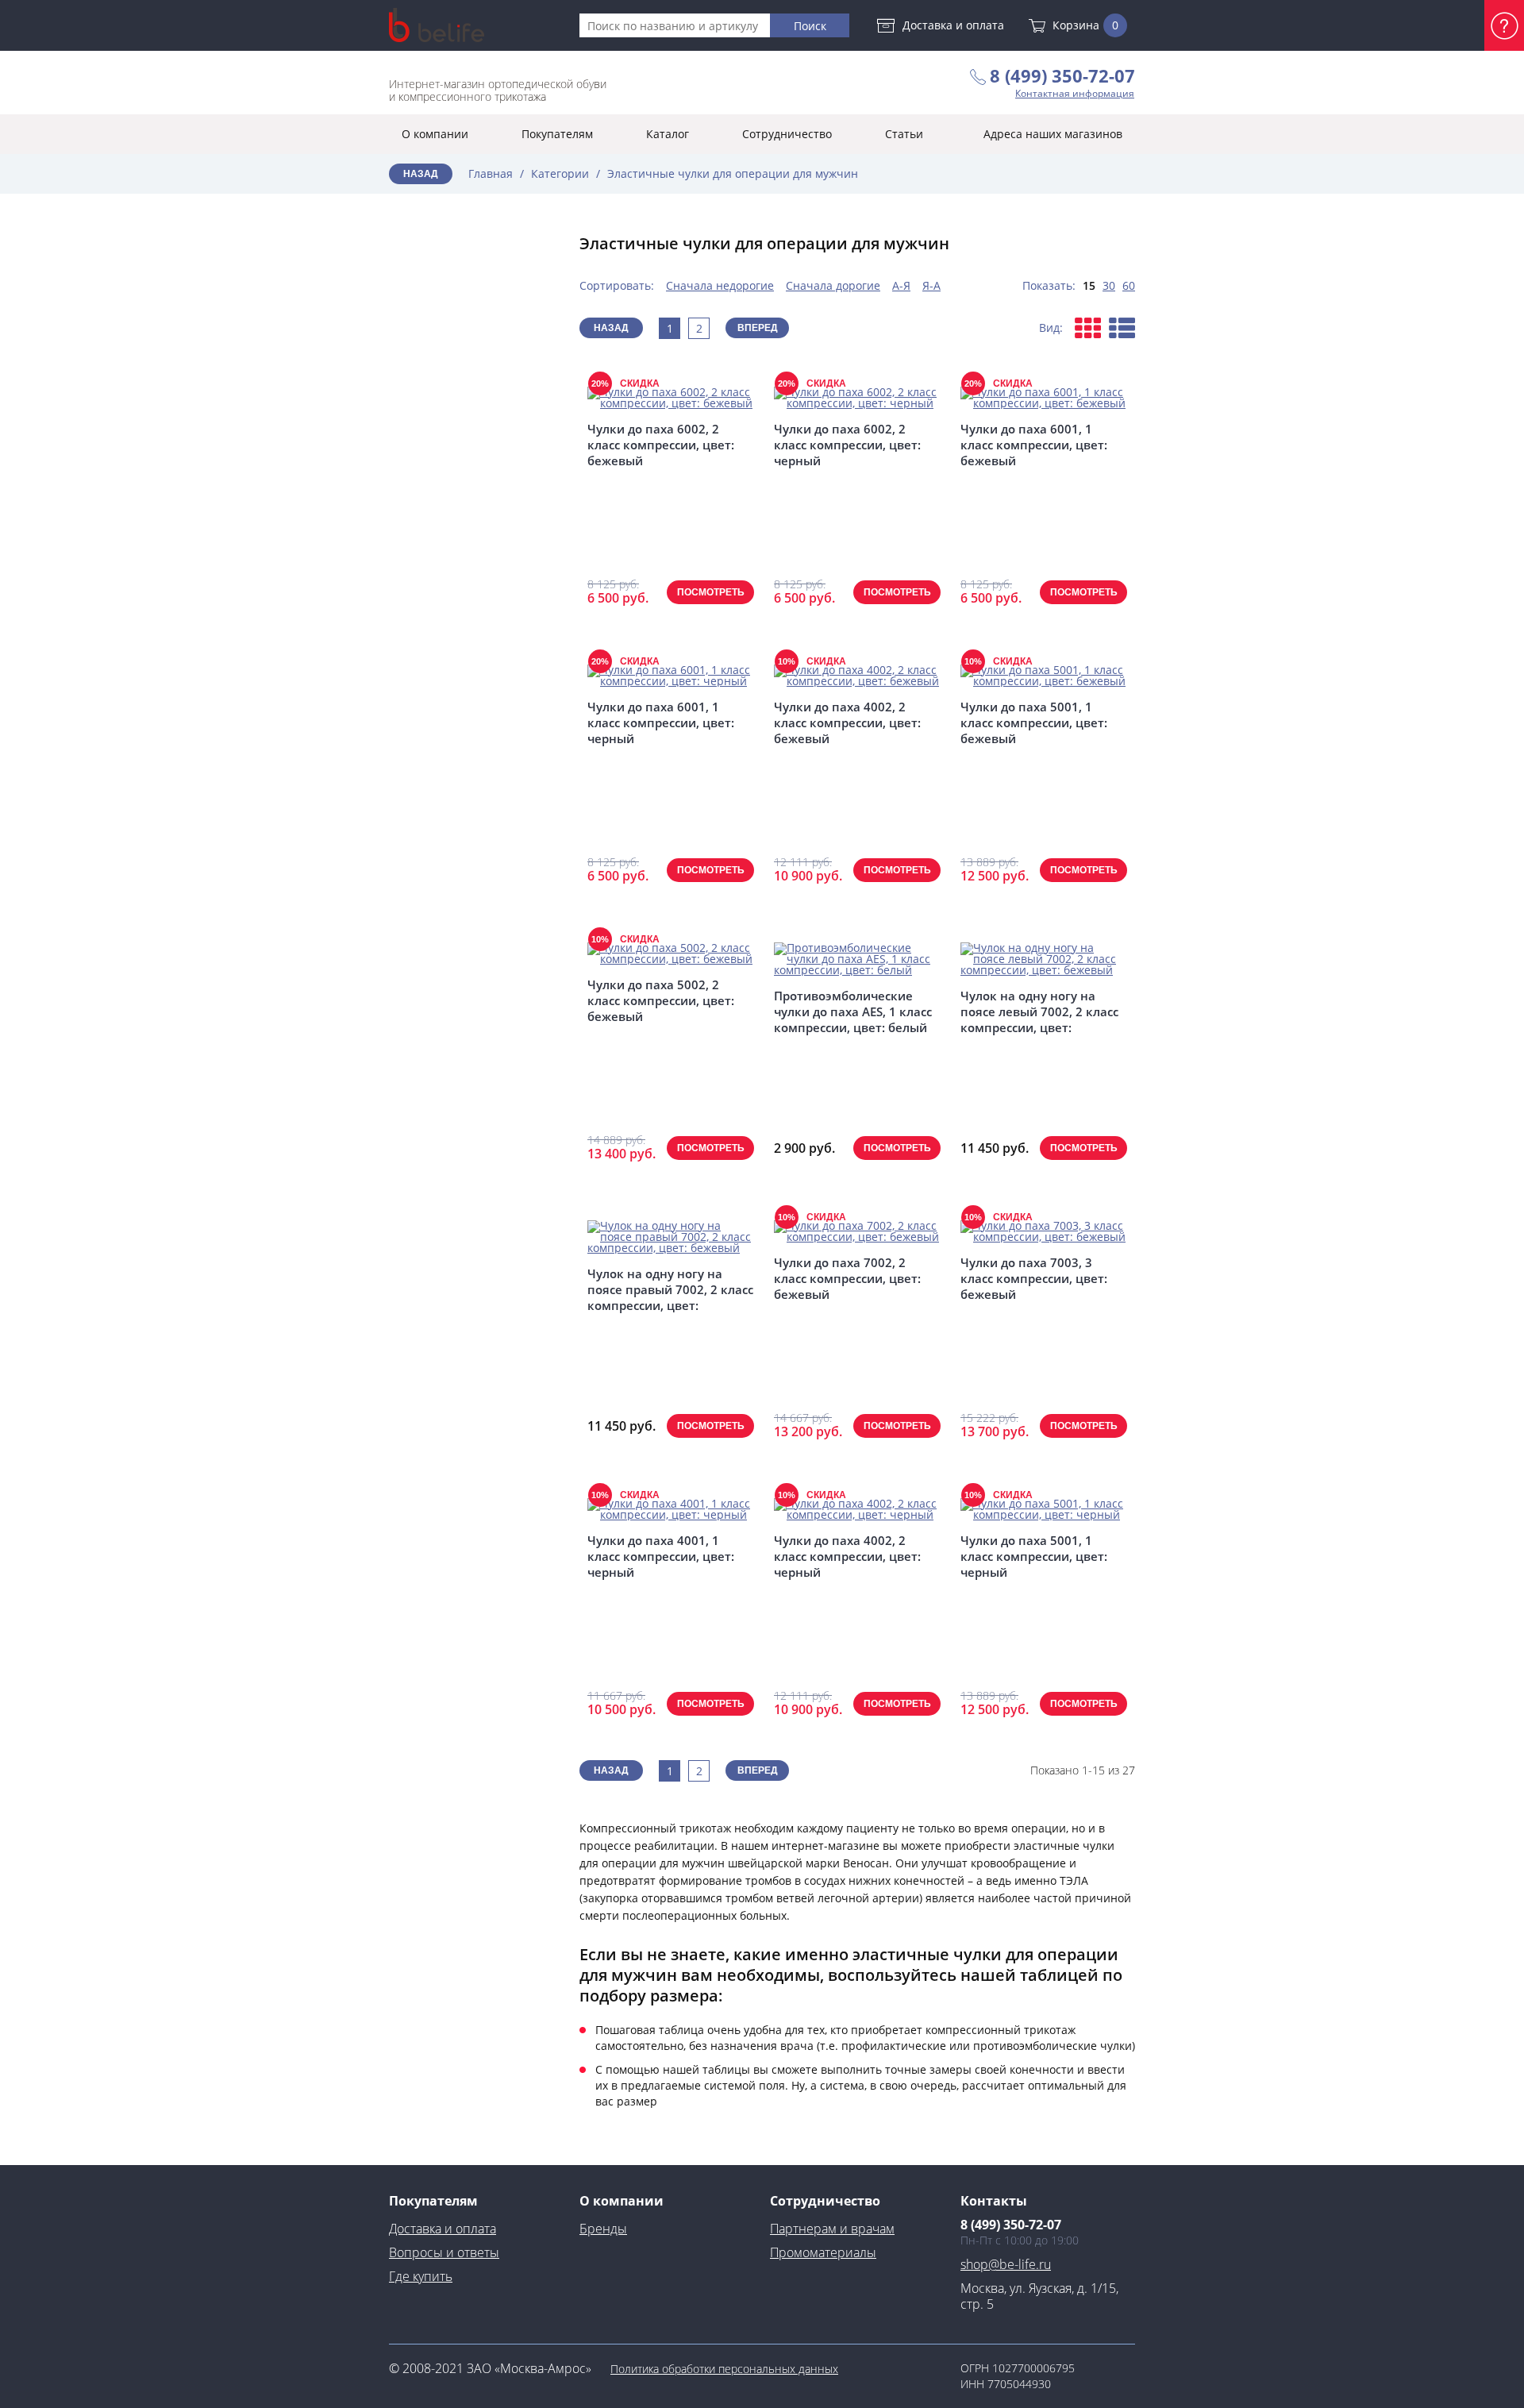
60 (1129, 285)
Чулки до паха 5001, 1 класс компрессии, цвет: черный (1034, 1556)
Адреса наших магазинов (1053, 134)
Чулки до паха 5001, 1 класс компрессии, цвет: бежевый (1034, 722)
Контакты (994, 2201)
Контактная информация (1075, 94)
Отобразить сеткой (1088, 328)
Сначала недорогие (720, 285)
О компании (435, 134)
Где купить (421, 2276)
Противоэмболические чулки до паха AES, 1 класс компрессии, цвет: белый (853, 1011)
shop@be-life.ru (1006, 2264)
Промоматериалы (823, 2252)
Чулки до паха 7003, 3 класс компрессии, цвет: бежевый (1034, 1278)
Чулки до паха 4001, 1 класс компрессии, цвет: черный (661, 1556)
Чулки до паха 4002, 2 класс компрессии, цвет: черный (847, 1556)
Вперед (758, 328)
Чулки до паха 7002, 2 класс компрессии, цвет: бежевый (847, 1278)
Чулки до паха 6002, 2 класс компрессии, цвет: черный (847, 445)
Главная (491, 173)
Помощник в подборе (1504, 25)
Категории (560, 173)
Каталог (668, 134)
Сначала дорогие (833, 285)
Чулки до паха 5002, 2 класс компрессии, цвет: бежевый (661, 1000)
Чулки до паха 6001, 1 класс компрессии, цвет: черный (661, 722)
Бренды (603, 2229)
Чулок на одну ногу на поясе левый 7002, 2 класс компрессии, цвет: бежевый (1039, 1011)
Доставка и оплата (953, 25)
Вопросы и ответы (444, 2252)
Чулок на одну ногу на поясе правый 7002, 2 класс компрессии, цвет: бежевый (670, 1289)
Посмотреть (711, 592)
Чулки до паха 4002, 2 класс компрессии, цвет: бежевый (847, 722)
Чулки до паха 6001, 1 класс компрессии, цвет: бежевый (1034, 445)
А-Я (901, 285)
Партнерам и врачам (832, 2229)
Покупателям (557, 134)
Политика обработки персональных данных (724, 2369)
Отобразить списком (1122, 328)
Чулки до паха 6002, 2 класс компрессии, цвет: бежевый (661, 445)
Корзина (1085, 25)
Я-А (931, 285)
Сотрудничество (787, 134)
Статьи (904, 134)
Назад (421, 174)
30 (1109, 285)
